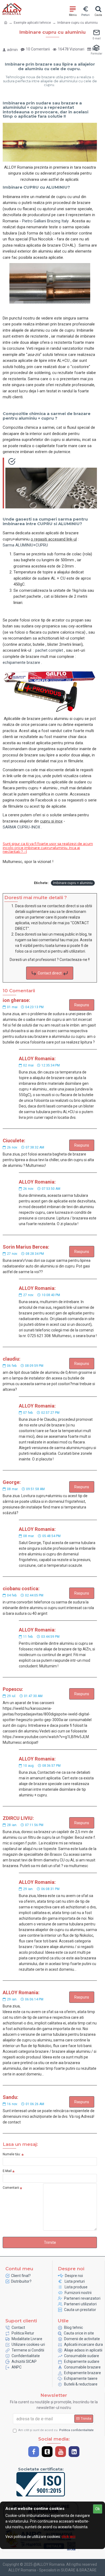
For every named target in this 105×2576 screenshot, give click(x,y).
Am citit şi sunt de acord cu (56, 2430)
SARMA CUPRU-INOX (21, 827)
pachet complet (49, 650)
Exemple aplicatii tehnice (32, 23)
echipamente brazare (21, 662)
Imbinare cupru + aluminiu (73, 883)
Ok (98, 2509)
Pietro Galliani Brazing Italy (45, 221)
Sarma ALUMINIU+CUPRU (25, 545)
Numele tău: (12, 2154)
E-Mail (7, 2171)
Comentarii (11, 2188)
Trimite (50, 2242)
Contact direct (50, 973)
